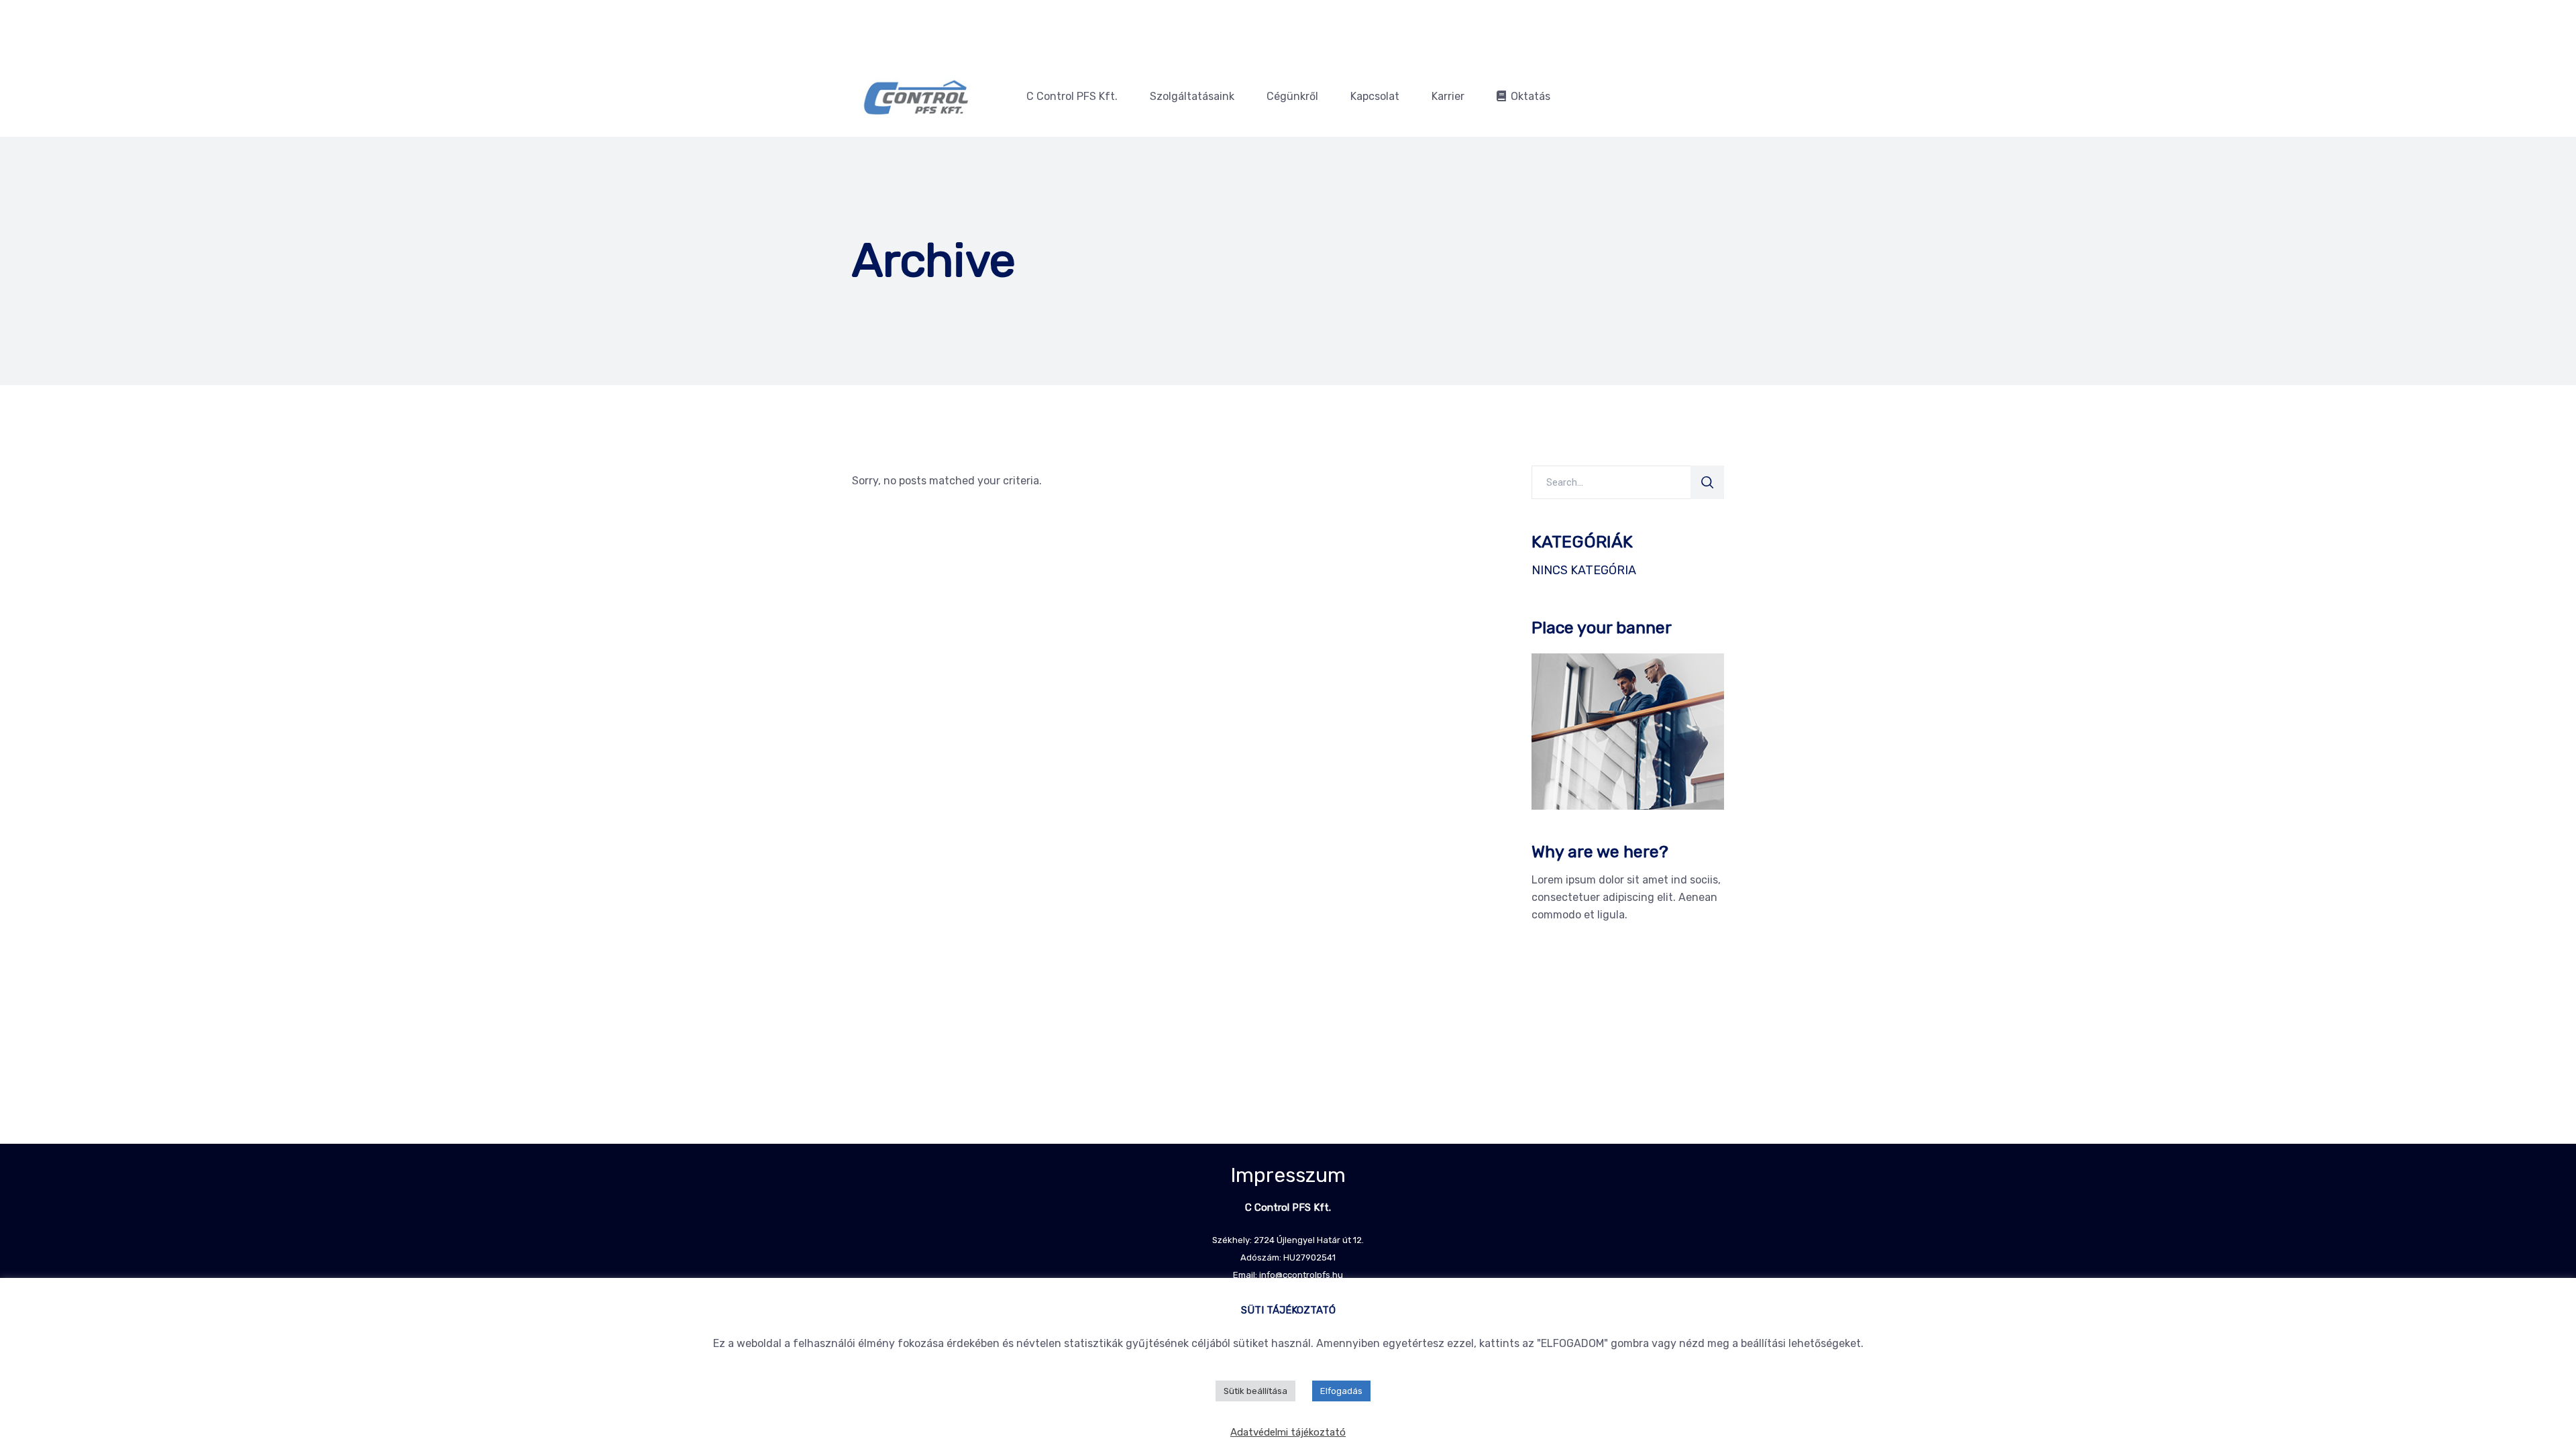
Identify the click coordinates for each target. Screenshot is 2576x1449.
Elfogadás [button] (1341, 1391)
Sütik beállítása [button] (1255, 1391)
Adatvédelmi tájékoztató (1288, 1432)
